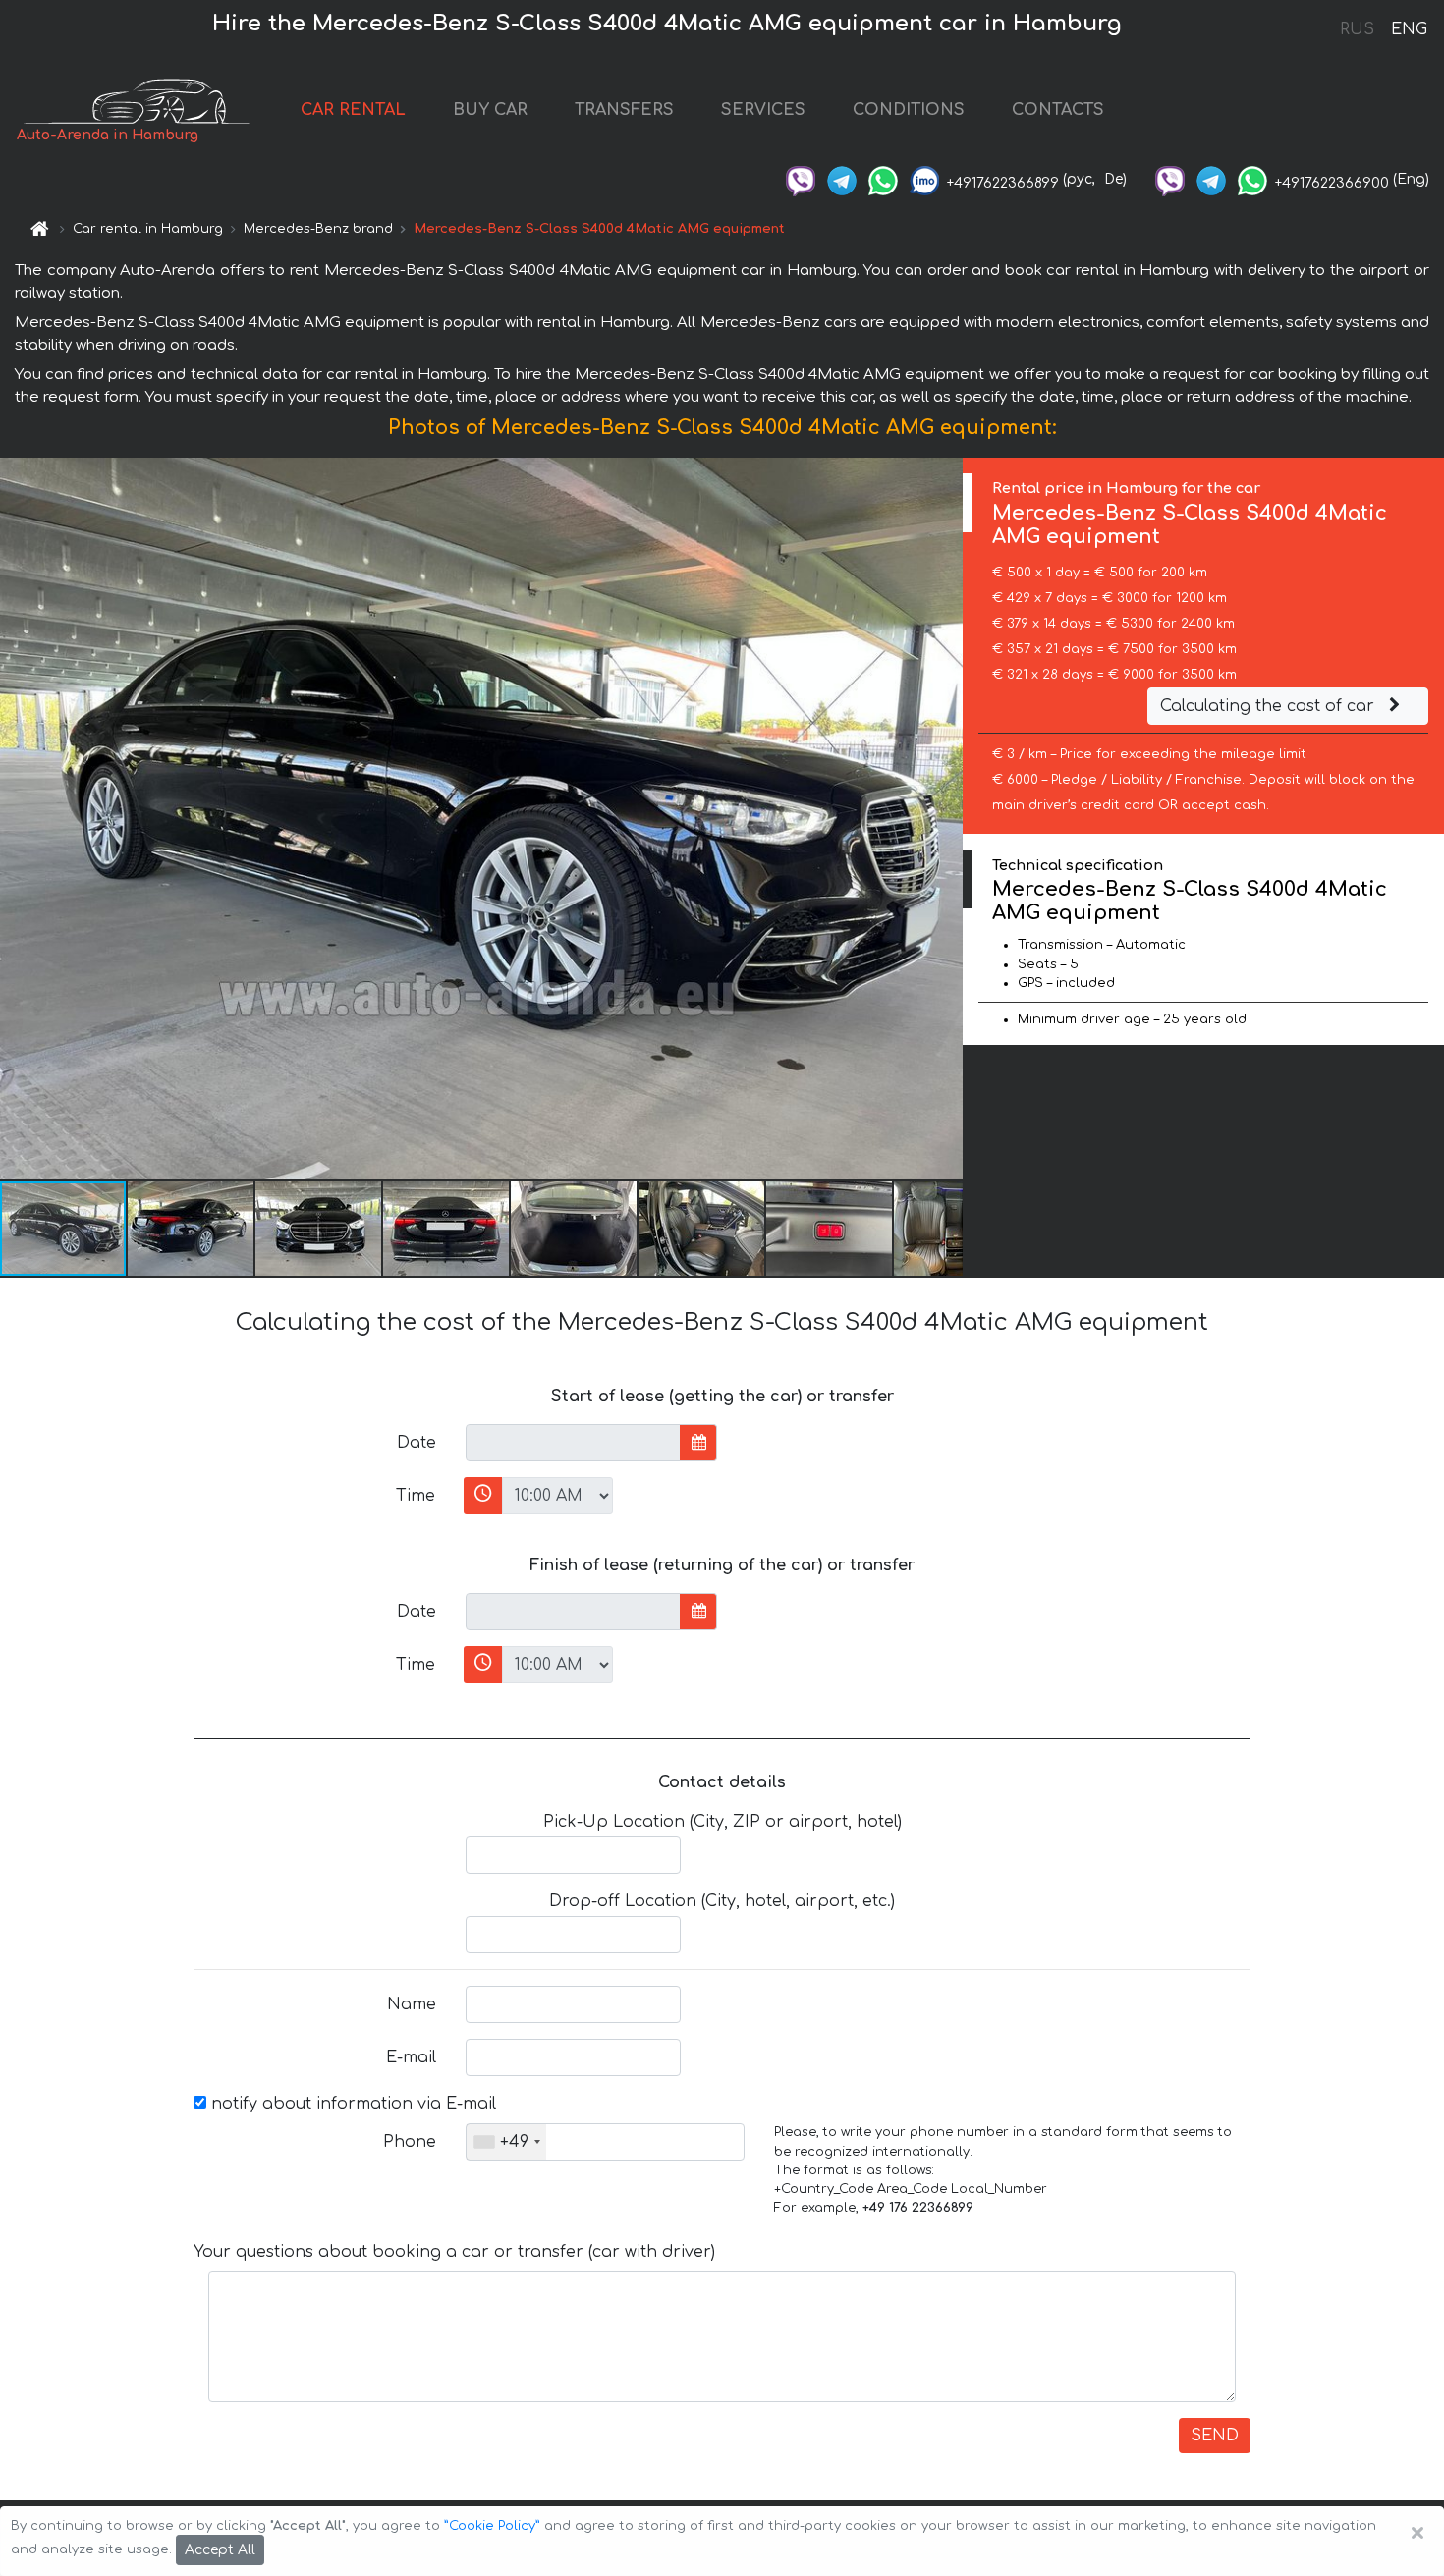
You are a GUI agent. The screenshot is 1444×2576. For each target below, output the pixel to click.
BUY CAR (490, 110)
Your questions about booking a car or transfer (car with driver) (454, 2252)
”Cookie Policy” (492, 2526)
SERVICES (763, 110)
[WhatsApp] (883, 179)
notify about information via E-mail (351, 2104)
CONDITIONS (909, 110)
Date (417, 1443)
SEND (1215, 2436)
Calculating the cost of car (1270, 706)
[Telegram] (842, 179)
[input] (573, 1443)
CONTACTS (1058, 110)
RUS (1357, 29)
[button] (192, 1229)
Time (416, 1496)
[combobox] (506, 2142)
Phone (410, 2142)
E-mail (411, 2057)
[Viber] (801, 179)
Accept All (220, 2550)
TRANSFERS (624, 110)
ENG (1409, 29)
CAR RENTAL (353, 110)
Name (412, 2004)
